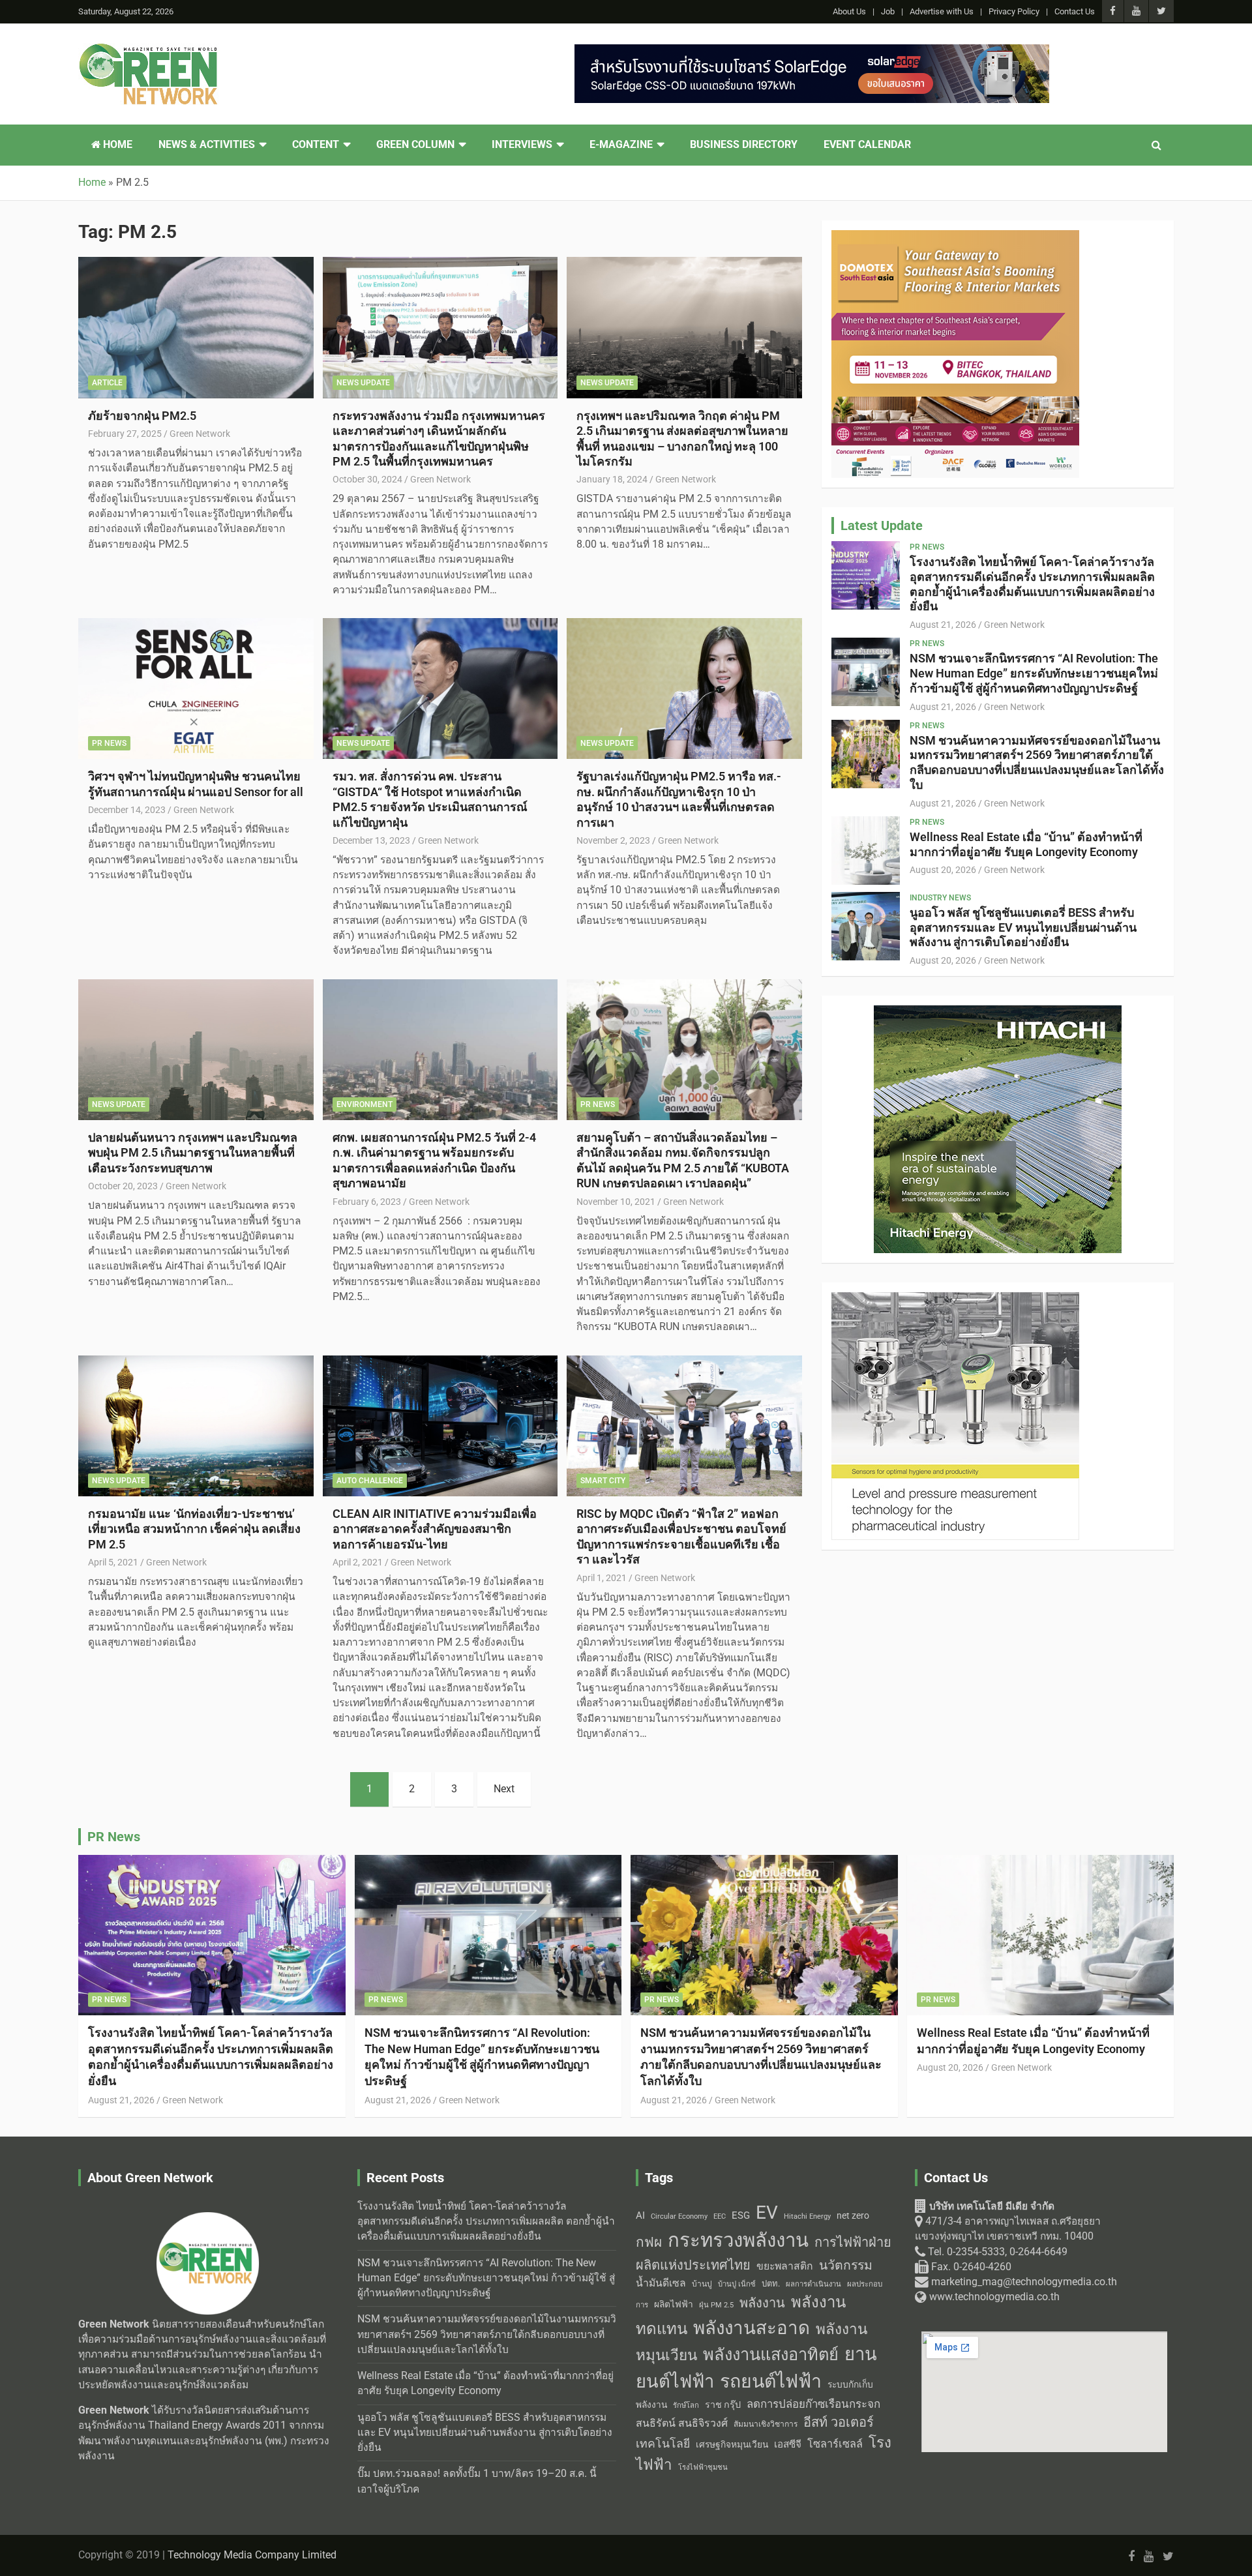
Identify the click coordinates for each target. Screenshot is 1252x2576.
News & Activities (207, 145)
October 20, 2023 (123, 1186)
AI (640, 2215)
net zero (853, 2216)
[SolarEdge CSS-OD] (812, 52)
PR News (109, 743)
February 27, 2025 (125, 434)
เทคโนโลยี (663, 2444)
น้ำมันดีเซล (661, 2283)
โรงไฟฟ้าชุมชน (703, 2467)
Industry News (940, 898)
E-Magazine (621, 145)
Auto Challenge (370, 1481)
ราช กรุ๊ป (723, 2405)
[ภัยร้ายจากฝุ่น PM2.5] (196, 328)
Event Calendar (867, 145)
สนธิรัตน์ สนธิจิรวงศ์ (682, 2423)
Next (504, 1789)
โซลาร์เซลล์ (835, 2444)
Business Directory (744, 145)
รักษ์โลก (686, 2406)
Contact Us (1075, 11)
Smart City (603, 1481)
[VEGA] (955, 1299)
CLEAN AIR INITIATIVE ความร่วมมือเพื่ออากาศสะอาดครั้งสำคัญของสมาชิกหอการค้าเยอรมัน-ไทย (435, 1529)
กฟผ (649, 2242)
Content (316, 145)
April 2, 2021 (358, 1562)
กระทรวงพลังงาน (738, 2240)
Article (107, 383)
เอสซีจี (788, 2444)
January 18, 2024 (612, 479)
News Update (363, 383)
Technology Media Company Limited (252, 2555)
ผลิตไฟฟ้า (674, 2304)
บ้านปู (702, 2284)
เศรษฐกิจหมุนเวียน (732, 2444)
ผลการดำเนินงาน (813, 2284)
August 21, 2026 (943, 625)
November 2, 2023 (613, 840)
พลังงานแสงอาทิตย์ (771, 2354)
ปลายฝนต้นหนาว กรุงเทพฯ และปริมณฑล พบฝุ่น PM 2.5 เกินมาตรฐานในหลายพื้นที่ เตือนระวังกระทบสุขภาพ (193, 1153)
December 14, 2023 (127, 810)
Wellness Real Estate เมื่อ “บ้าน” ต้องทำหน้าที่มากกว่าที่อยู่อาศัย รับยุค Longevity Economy (1026, 844)
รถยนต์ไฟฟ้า (771, 2381)
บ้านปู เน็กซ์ (737, 2284)
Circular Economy (679, 2216)
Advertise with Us (942, 11)
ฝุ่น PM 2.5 (716, 2305)
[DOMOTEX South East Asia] (955, 237)
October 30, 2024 (367, 479)
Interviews (522, 145)
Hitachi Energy (807, 2216)
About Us (849, 11)
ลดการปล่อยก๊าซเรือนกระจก (813, 2404)
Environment (365, 1104)
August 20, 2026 (943, 870)
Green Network (200, 434)
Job (888, 11)
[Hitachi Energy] (998, 1013)
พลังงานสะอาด (752, 2328)
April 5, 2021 (113, 1562)
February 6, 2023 (367, 1202)
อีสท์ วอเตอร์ (839, 2422)
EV (767, 2213)
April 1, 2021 (602, 1578)
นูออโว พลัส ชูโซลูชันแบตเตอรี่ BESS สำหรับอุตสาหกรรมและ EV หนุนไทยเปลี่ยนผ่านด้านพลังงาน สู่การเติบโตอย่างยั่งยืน (1023, 927)
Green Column (415, 145)
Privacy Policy (1014, 11)
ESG (741, 2215)
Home (116, 145)
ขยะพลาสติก (785, 2266)
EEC (720, 2216)
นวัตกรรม (846, 2265)
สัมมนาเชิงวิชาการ (766, 2424)
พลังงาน (762, 2303)
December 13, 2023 (371, 840)
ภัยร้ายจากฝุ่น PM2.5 (142, 416)
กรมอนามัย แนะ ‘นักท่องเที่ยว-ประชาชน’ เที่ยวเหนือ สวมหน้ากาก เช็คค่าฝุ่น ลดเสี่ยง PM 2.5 (194, 1529)
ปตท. (771, 2284)
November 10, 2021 (616, 1202)
